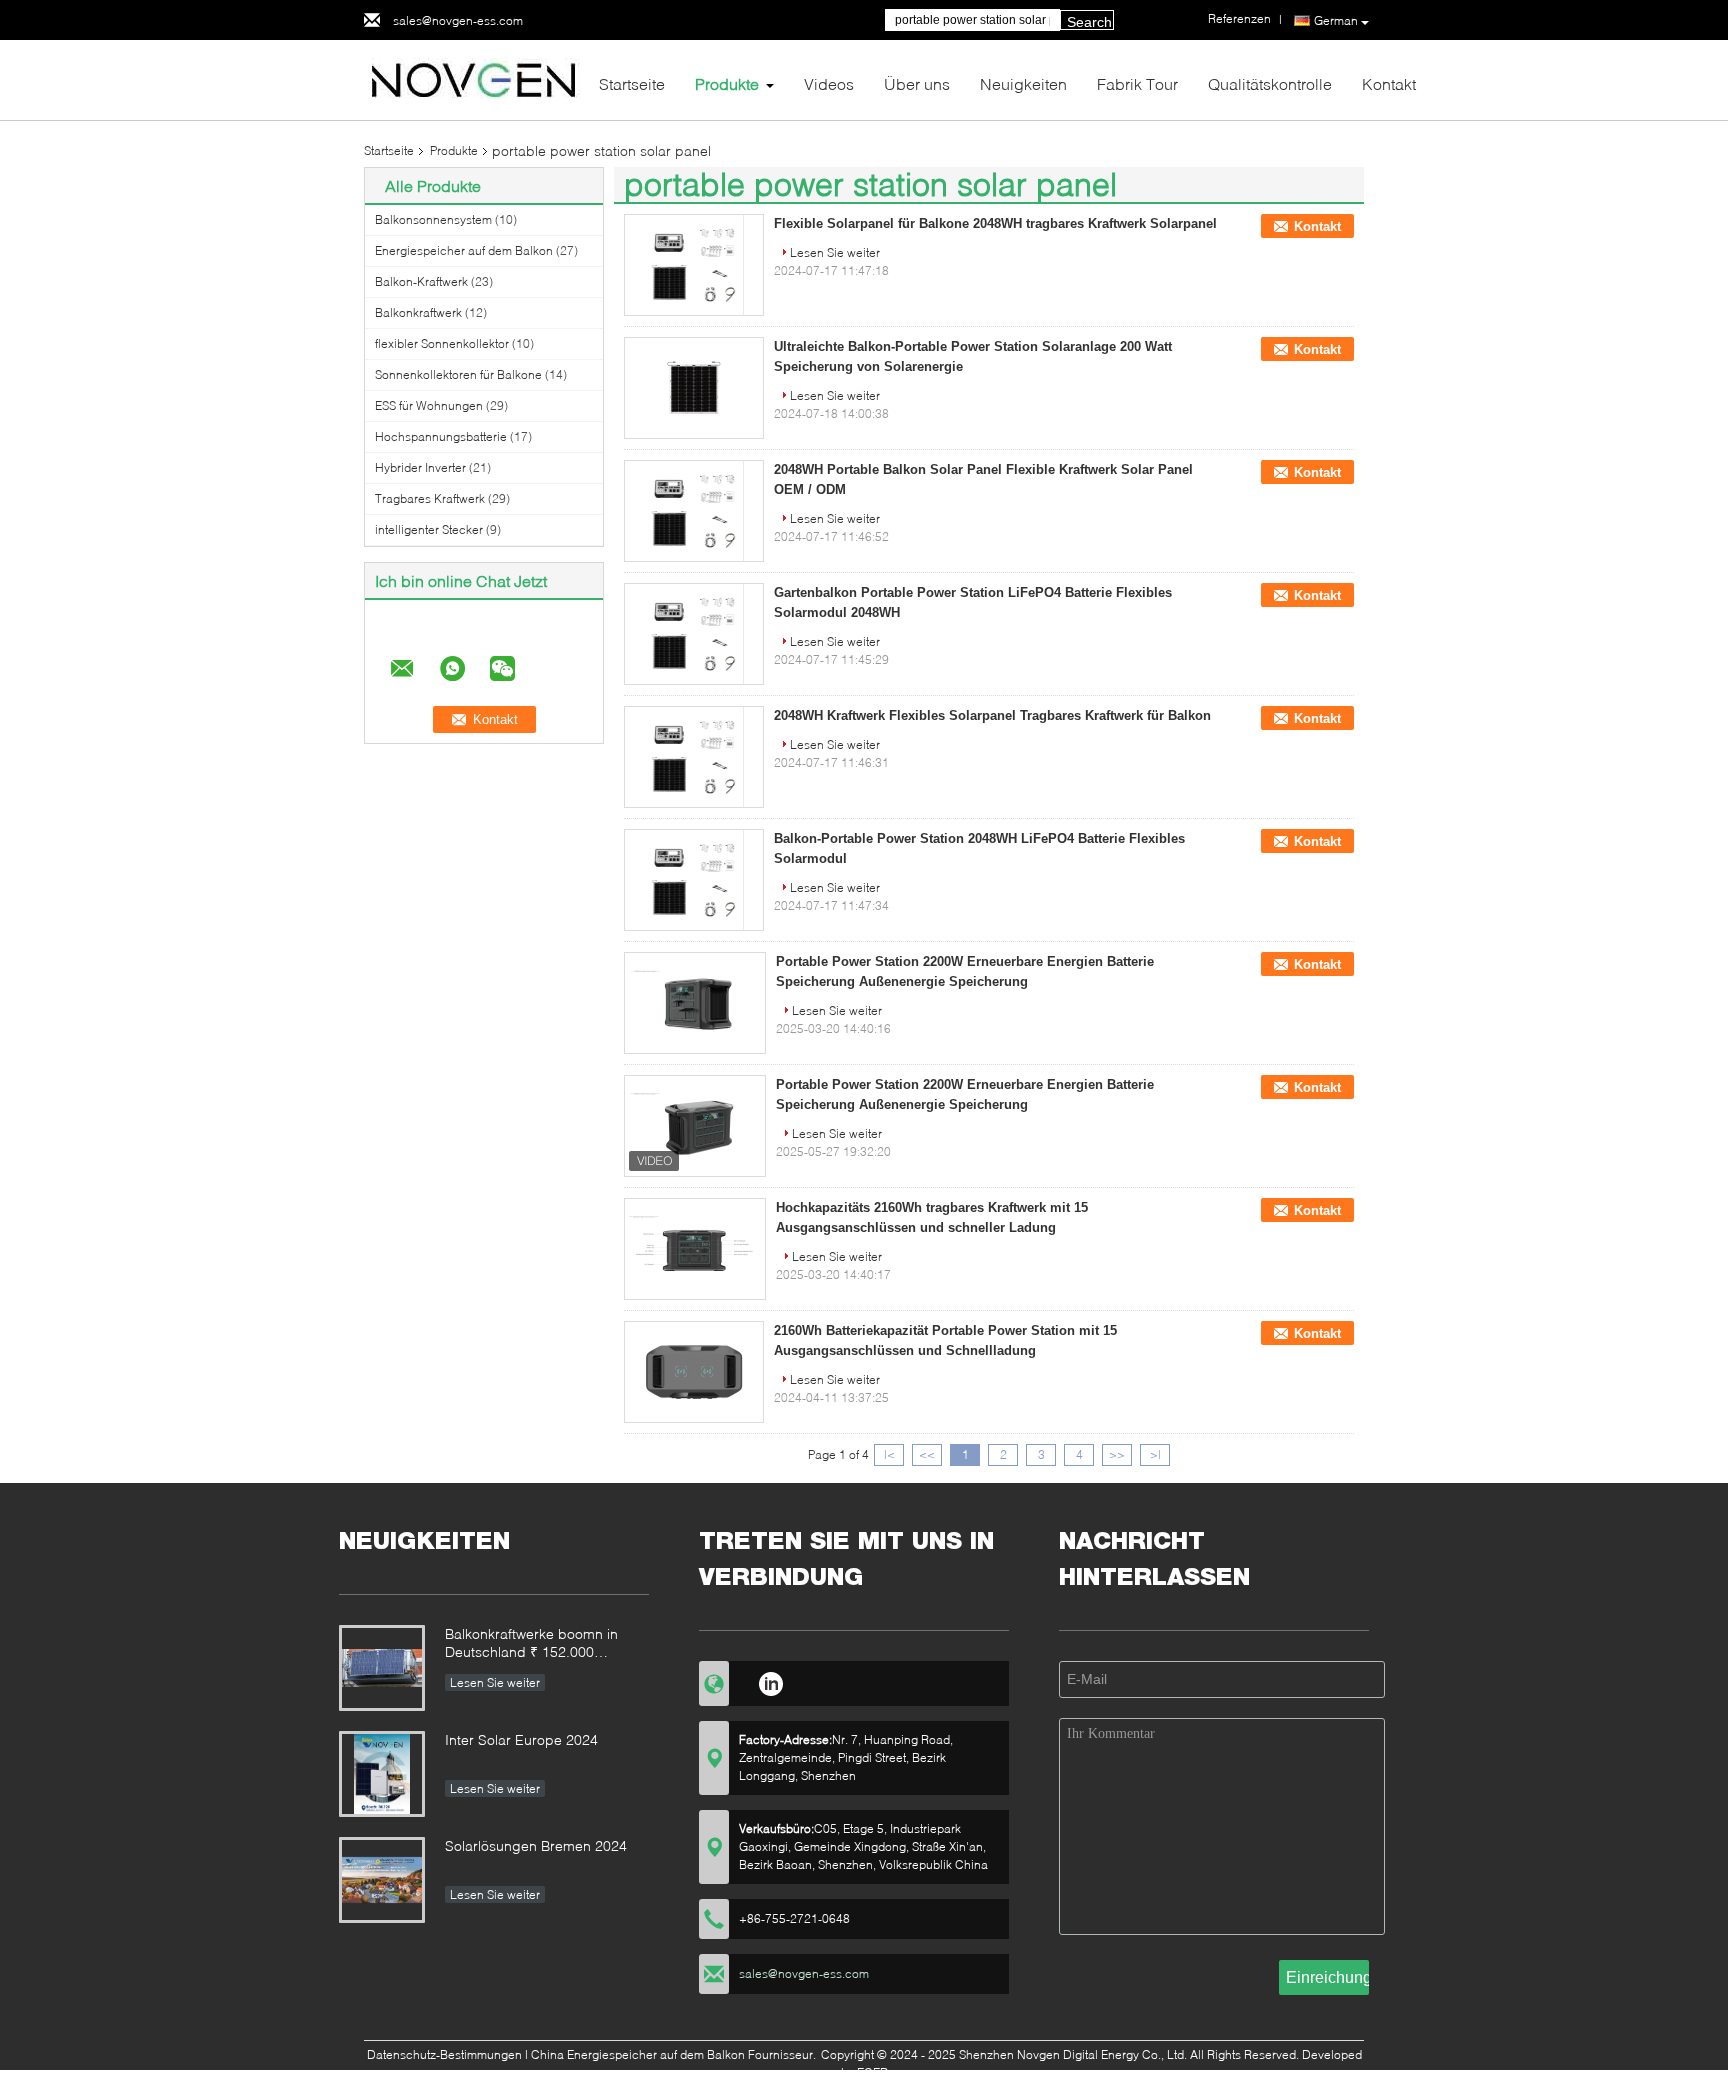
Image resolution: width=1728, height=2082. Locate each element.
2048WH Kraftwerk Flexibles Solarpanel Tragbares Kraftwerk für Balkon (992, 715)
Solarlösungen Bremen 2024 (536, 1845)
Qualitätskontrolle (1270, 83)
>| (1155, 1454)
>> (1117, 1454)
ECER (872, 2072)
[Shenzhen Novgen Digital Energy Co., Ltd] (474, 78)
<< (927, 1454)
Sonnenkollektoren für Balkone (458, 374)
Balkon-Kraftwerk (421, 281)
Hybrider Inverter (420, 467)
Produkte (727, 83)
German (1336, 20)
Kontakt (1389, 83)
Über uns (917, 83)
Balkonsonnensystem (433, 219)
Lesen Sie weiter (835, 252)
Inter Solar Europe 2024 (521, 1739)
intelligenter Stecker (429, 529)
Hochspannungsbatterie (441, 436)
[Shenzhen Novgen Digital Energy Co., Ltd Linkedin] (770, 1681)
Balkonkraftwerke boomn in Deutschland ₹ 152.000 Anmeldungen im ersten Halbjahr (531, 1644)
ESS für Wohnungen (429, 405)
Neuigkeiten (1023, 83)
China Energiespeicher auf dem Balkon (638, 2054)
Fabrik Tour (1137, 83)
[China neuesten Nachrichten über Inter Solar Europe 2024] (382, 1774)
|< (889, 1454)
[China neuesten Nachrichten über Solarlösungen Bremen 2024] (382, 1880)
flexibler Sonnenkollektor (442, 343)
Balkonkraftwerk (418, 312)
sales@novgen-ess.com (458, 20)
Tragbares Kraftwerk (430, 498)
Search (1089, 22)
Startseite (632, 83)
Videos (829, 83)
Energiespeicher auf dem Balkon (464, 250)
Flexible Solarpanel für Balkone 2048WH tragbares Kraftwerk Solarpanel (995, 223)
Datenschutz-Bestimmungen (444, 2054)
